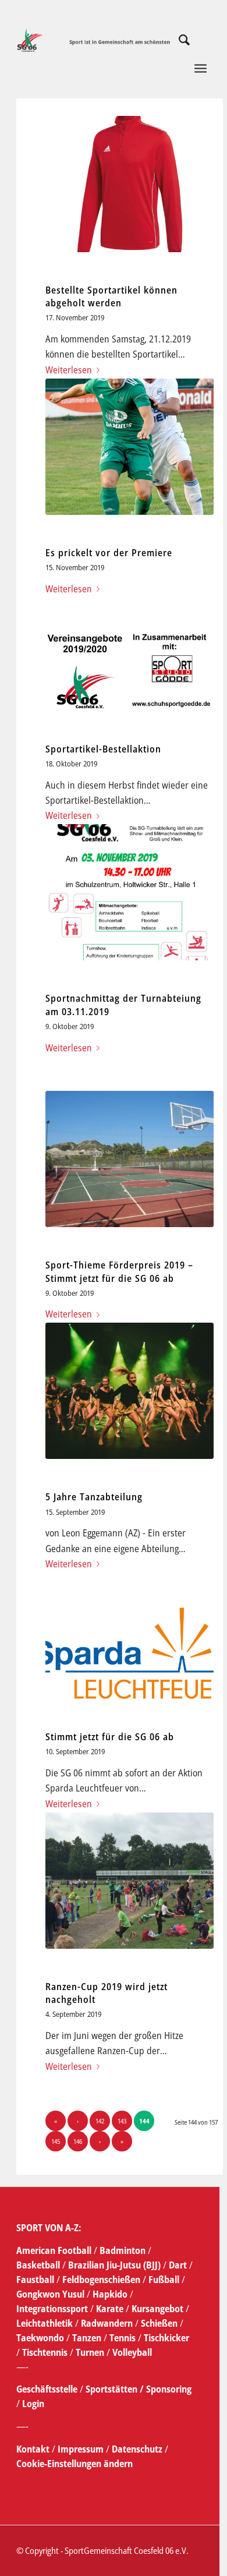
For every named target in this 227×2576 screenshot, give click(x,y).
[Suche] (178, 40)
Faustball (35, 2280)
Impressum (82, 2449)
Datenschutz (137, 2449)
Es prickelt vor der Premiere (109, 553)
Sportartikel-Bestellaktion (103, 749)
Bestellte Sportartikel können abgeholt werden (111, 296)
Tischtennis (45, 2352)
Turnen (90, 2352)
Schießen (159, 2323)
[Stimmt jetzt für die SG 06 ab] (130, 1653)
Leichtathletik (45, 2323)
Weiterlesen (69, 370)
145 (56, 2141)
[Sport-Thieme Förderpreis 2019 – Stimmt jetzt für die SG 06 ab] (130, 1159)
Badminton (124, 2250)
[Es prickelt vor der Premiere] (130, 447)
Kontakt (34, 2449)
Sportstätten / (115, 2389)
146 (78, 2141)
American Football (54, 2250)
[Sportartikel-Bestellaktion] (130, 671)
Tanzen (87, 2338)
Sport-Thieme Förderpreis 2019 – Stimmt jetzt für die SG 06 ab (119, 1271)
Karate (110, 2309)
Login (33, 2404)
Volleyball (132, 2352)
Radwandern (107, 2323)
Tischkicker (166, 2338)
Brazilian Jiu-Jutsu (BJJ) (114, 2265)
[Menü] (181, 87)
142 (100, 2121)
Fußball (165, 2280)
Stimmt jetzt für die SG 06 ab (110, 1737)
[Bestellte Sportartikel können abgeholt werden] (130, 184)
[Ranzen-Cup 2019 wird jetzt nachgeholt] (130, 1881)
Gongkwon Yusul (50, 2294)
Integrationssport (52, 2309)
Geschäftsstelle (47, 2389)
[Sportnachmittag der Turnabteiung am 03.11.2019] (130, 892)
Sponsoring (169, 2389)
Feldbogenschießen (101, 2280)
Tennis (123, 2338)
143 (122, 2121)
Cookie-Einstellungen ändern (75, 2464)
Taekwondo (40, 2338)
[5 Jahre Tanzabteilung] (130, 1391)
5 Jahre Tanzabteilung (94, 1497)
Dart (178, 2265)
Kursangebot (157, 2309)
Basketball (39, 2265)
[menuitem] (178, 40)
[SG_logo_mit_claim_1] (94, 40)
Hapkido (110, 2294)
